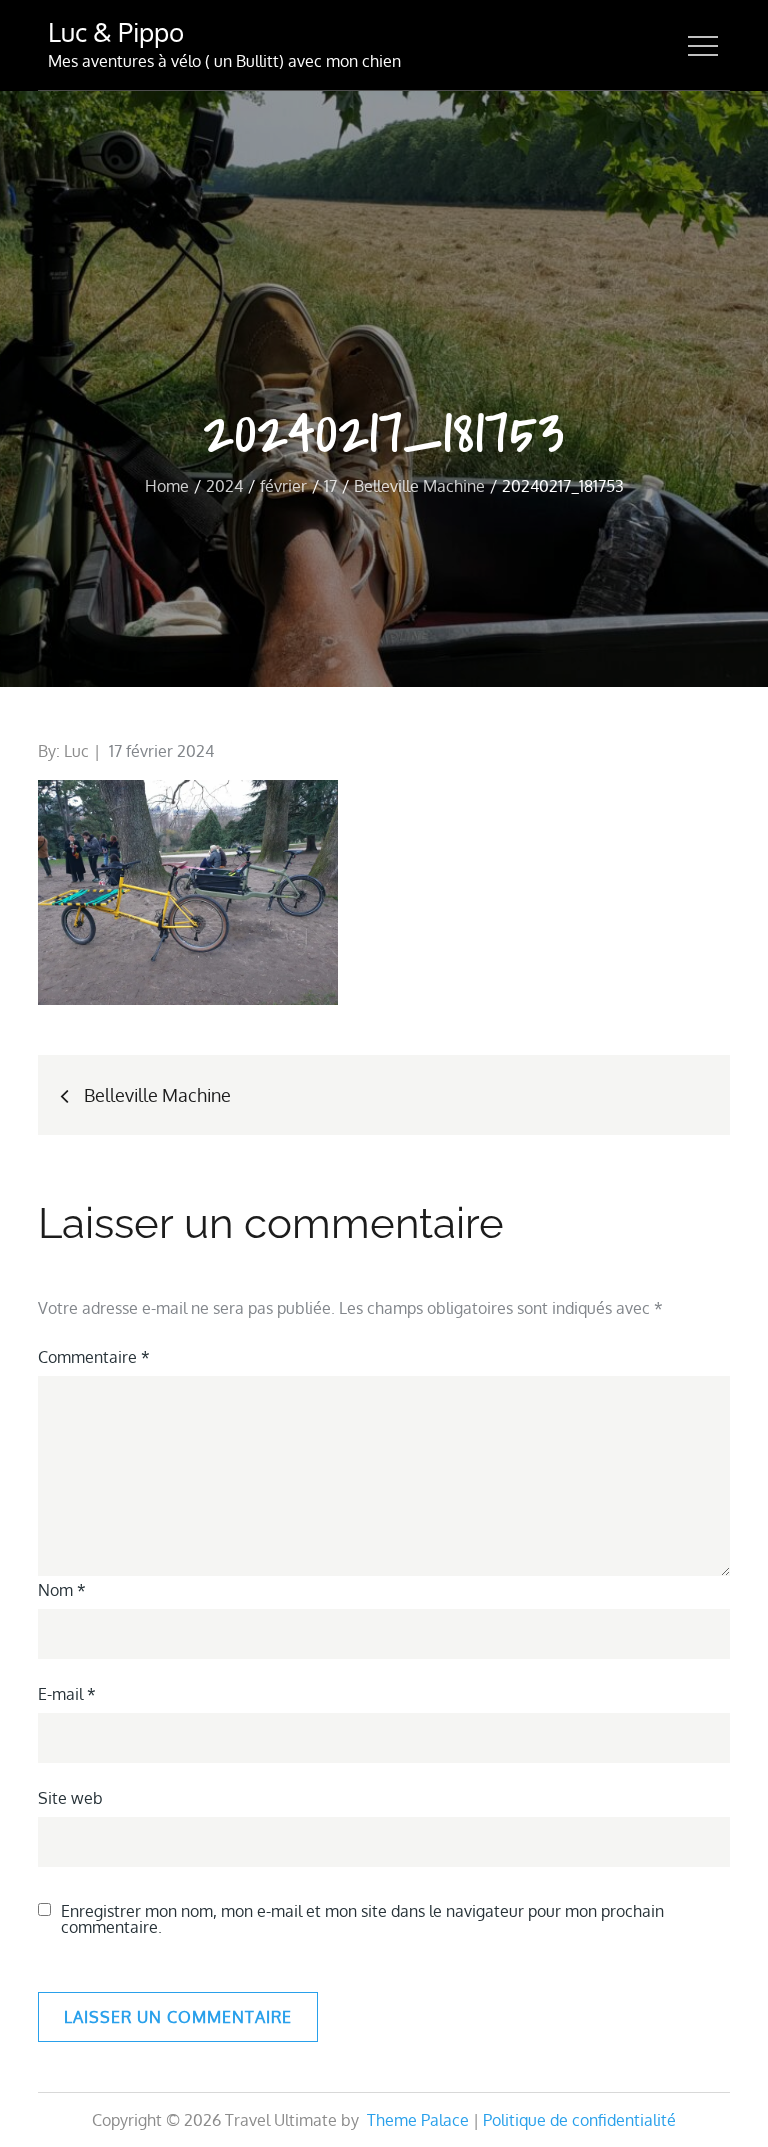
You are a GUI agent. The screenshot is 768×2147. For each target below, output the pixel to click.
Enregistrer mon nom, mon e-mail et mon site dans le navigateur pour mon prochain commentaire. (362, 1919)
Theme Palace (418, 2120)
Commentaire (94, 1357)
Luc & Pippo (116, 31)
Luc (76, 751)
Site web (70, 1798)
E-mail (67, 1694)
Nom (62, 1590)
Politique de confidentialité (579, 2120)
